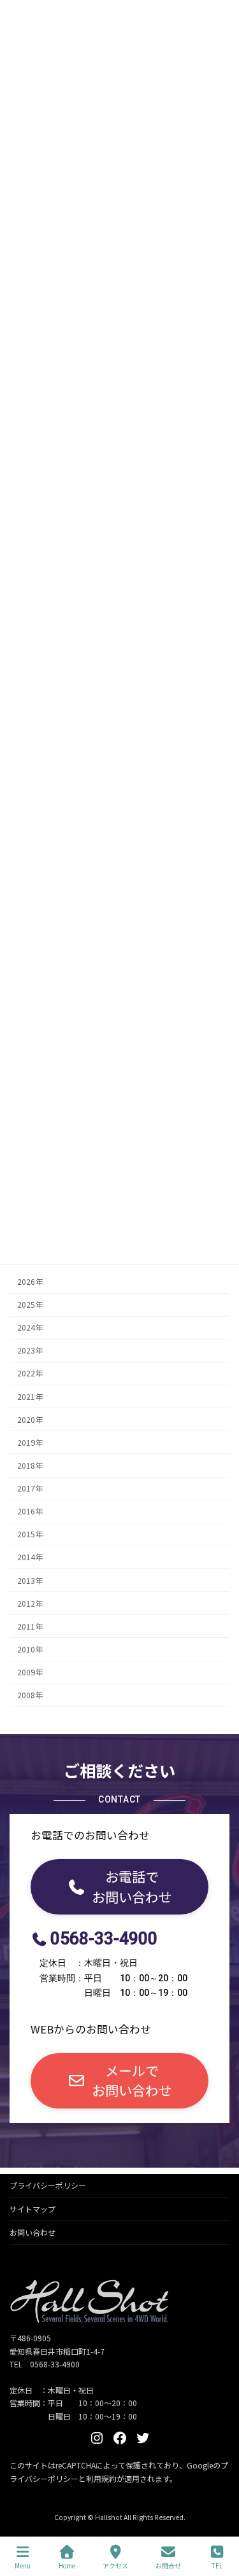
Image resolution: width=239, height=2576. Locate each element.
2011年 (30, 1626)
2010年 (30, 1649)
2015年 (30, 1534)
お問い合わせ (33, 2232)
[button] (119, 1887)
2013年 (30, 1581)
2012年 (30, 1603)
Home (67, 2565)
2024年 (30, 1327)
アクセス (115, 2565)
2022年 (30, 1374)
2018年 (30, 1465)
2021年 (30, 1397)
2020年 (30, 1420)
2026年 (30, 1282)
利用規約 (101, 2478)
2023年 (30, 1350)
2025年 (30, 1305)
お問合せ (168, 2565)
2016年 (30, 1511)
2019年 (30, 1443)
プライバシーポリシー (48, 2185)
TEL (217, 2565)
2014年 (30, 1558)
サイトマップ (33, 2209)
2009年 (30, 1672)
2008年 (30, 1695)
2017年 (30, 1488)
